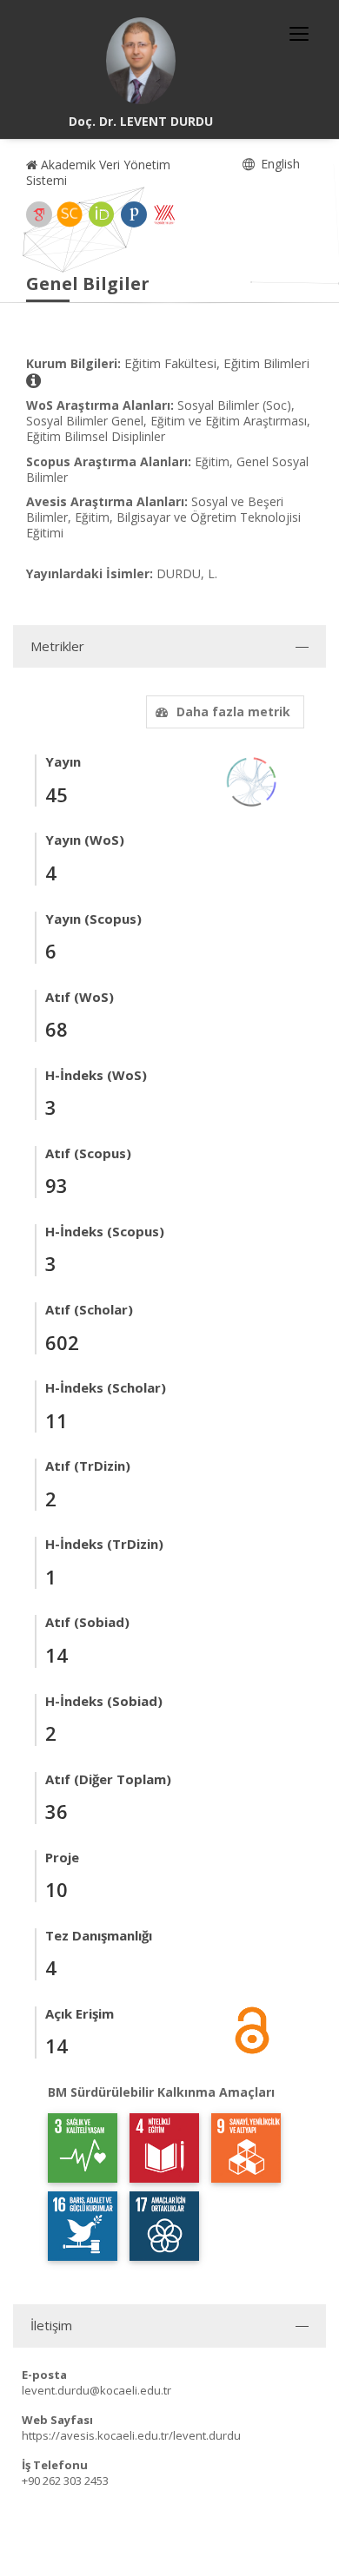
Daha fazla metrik (233, 712)
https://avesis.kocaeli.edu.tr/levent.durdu (131, 2435)
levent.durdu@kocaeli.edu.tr (96, 2390)
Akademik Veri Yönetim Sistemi (98, 172)
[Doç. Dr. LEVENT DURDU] (141, 61)
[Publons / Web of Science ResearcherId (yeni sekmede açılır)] (134, 214)
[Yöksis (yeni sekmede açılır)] (164, 214)
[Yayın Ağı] (252, 781)
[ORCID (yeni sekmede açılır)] (102, 214)
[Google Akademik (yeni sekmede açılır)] (39, 214)
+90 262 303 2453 (65, 2480)
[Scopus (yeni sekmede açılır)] (70, 214)
